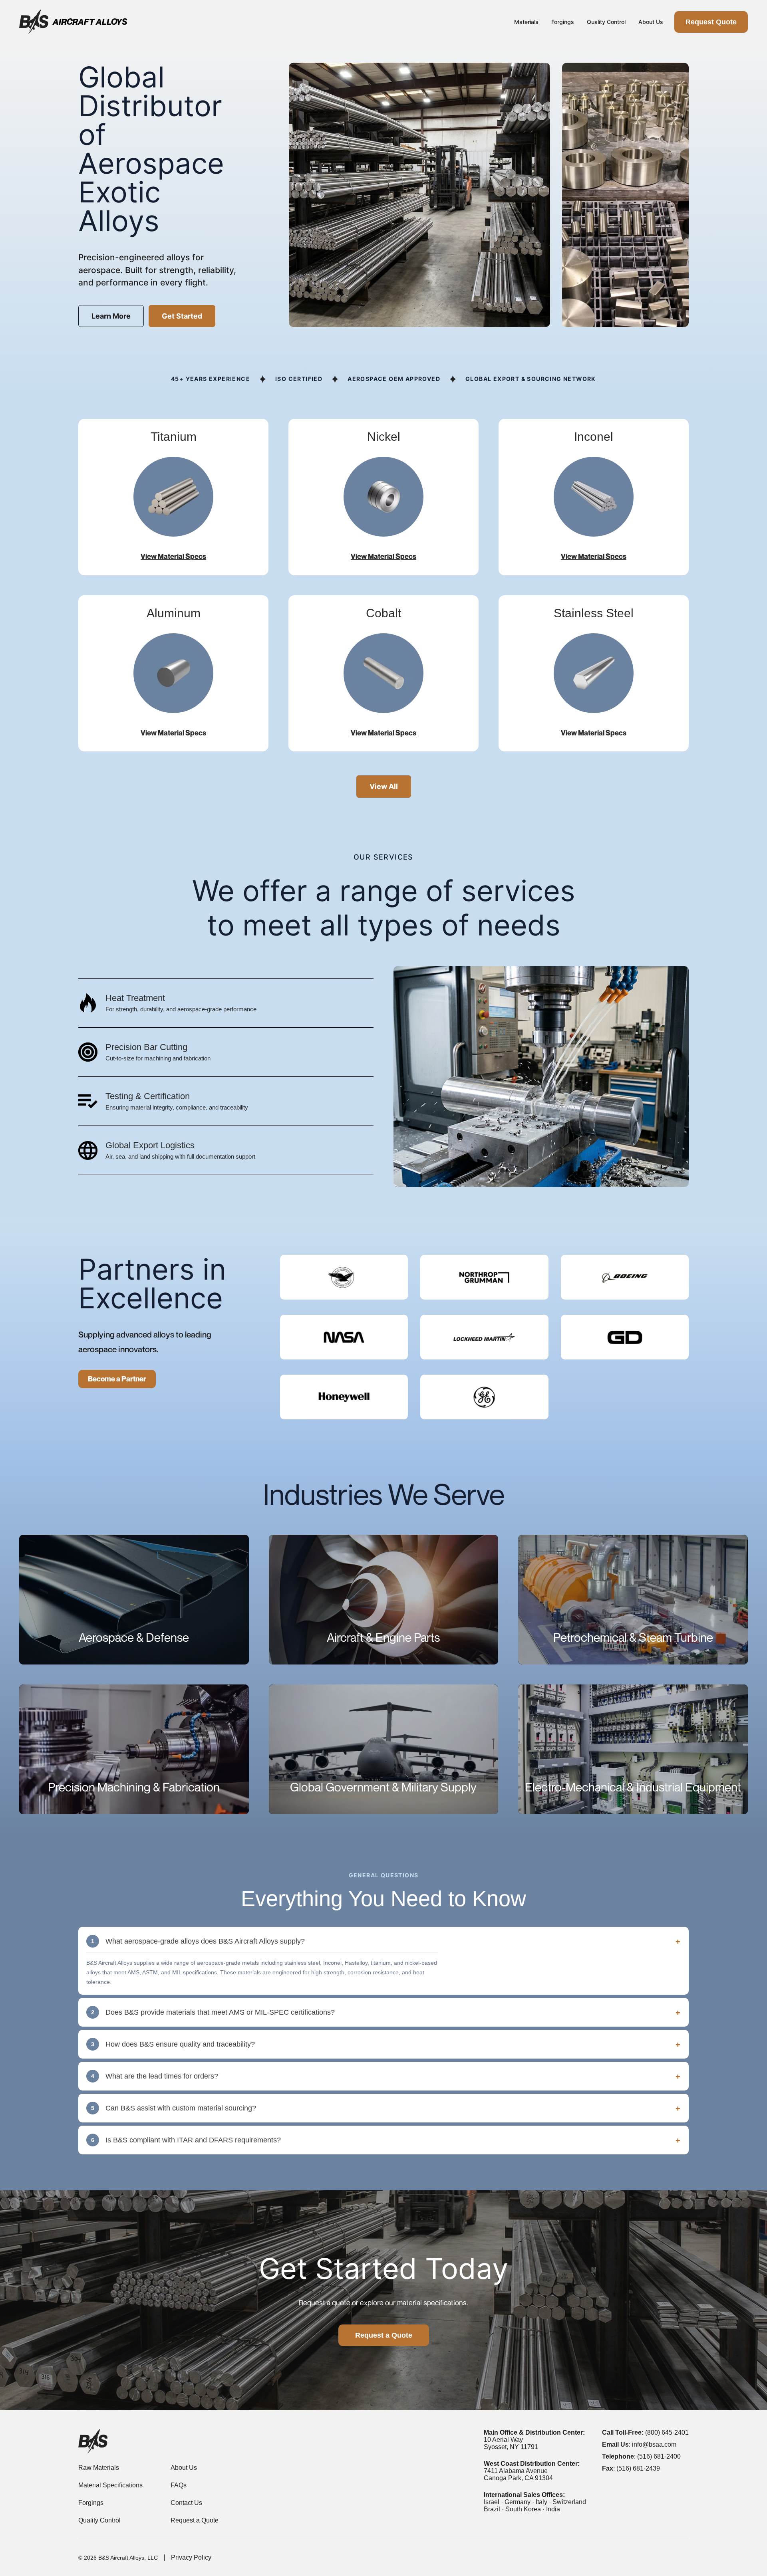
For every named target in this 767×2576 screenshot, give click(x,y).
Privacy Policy (191, 2557)
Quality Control (606, 22)
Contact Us (186, 2503)
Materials (526, 22)
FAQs (179, 2485)
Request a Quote (384, 2335)
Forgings (563, 22)
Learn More (111, 316)
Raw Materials (526, 40)
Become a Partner (117, 1379)
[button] (383, 1941)
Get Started (182, 316)
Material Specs (526, 54)
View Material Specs (173, 556)
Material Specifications (110, 2485)
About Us (651, 22)
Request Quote (711, 22)
